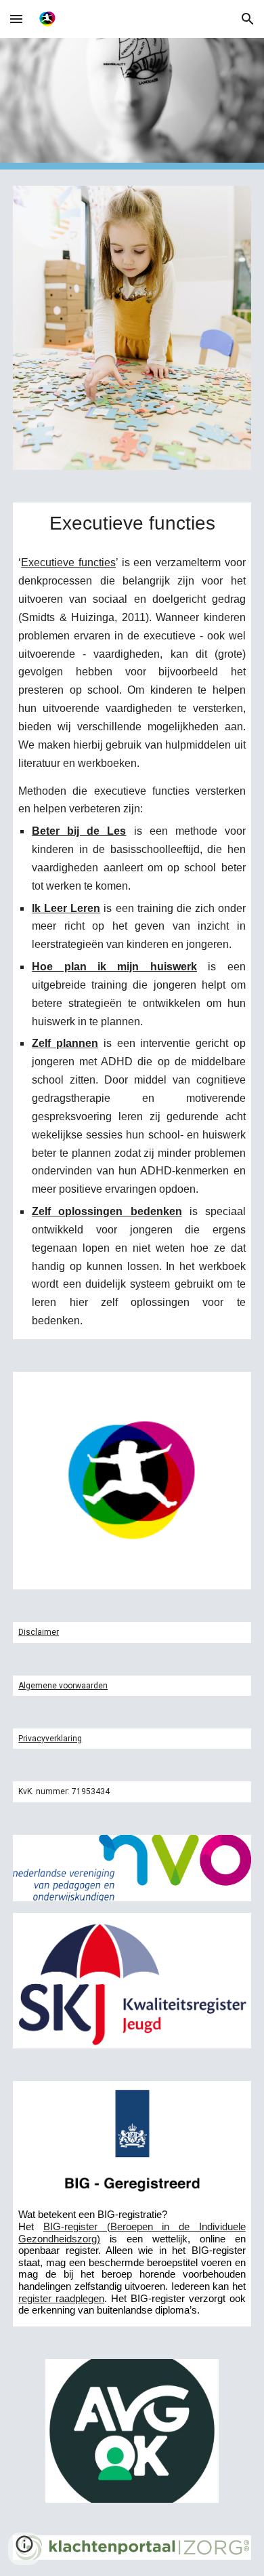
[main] (132, 523)
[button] (16, 19)
